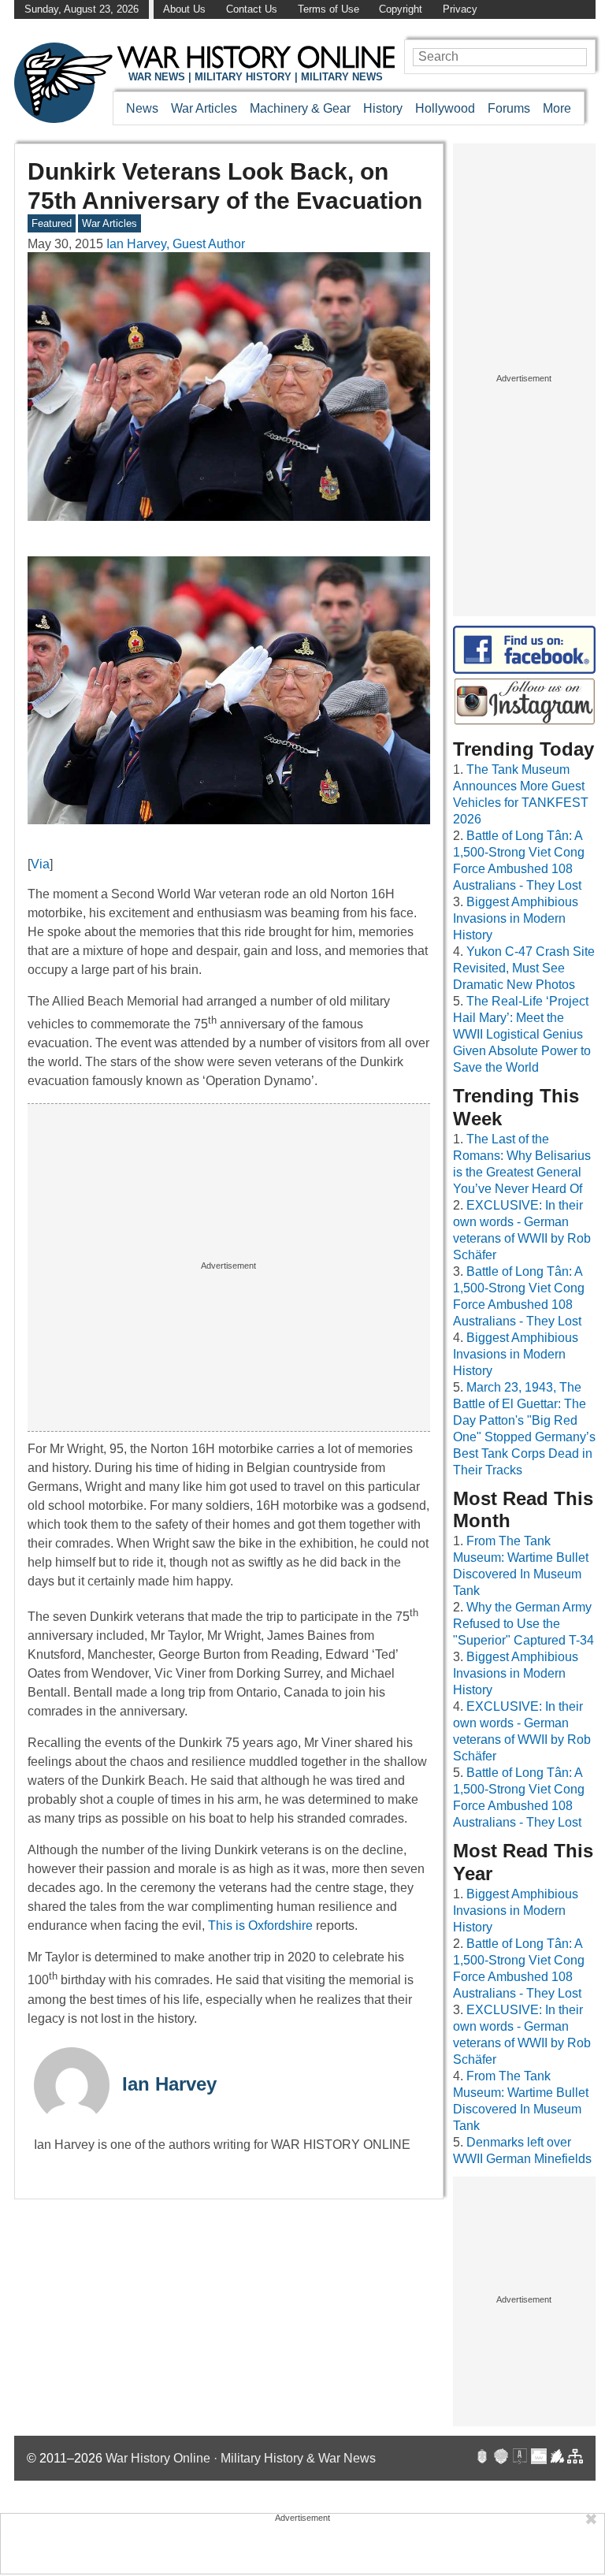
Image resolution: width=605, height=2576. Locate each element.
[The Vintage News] (482, 2458)
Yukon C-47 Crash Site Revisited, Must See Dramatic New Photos (524, 968)
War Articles (204, 108)
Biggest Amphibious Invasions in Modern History (516, 918)
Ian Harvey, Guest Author (176, 244)
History (383, 108)
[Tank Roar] (539, 2458)
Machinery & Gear (300, 108)
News (142, 108)
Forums (509, 108)
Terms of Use (328, 9)
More (557, 108)
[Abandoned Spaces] (520, 2458)
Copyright (401, 9)
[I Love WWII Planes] (558, 2458)
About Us (184, 9)
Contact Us (252, 9)
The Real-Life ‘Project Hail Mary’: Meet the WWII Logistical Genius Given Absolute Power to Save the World (522, 1034)
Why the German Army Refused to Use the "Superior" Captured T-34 (523, 1624)
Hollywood (445, 108)
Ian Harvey (169, 2084)
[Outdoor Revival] (501, 2458)
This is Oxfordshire (260, 1925)
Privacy (460, 9)
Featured (52, 223)
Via (40, 864)
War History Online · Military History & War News (241, 2458)
